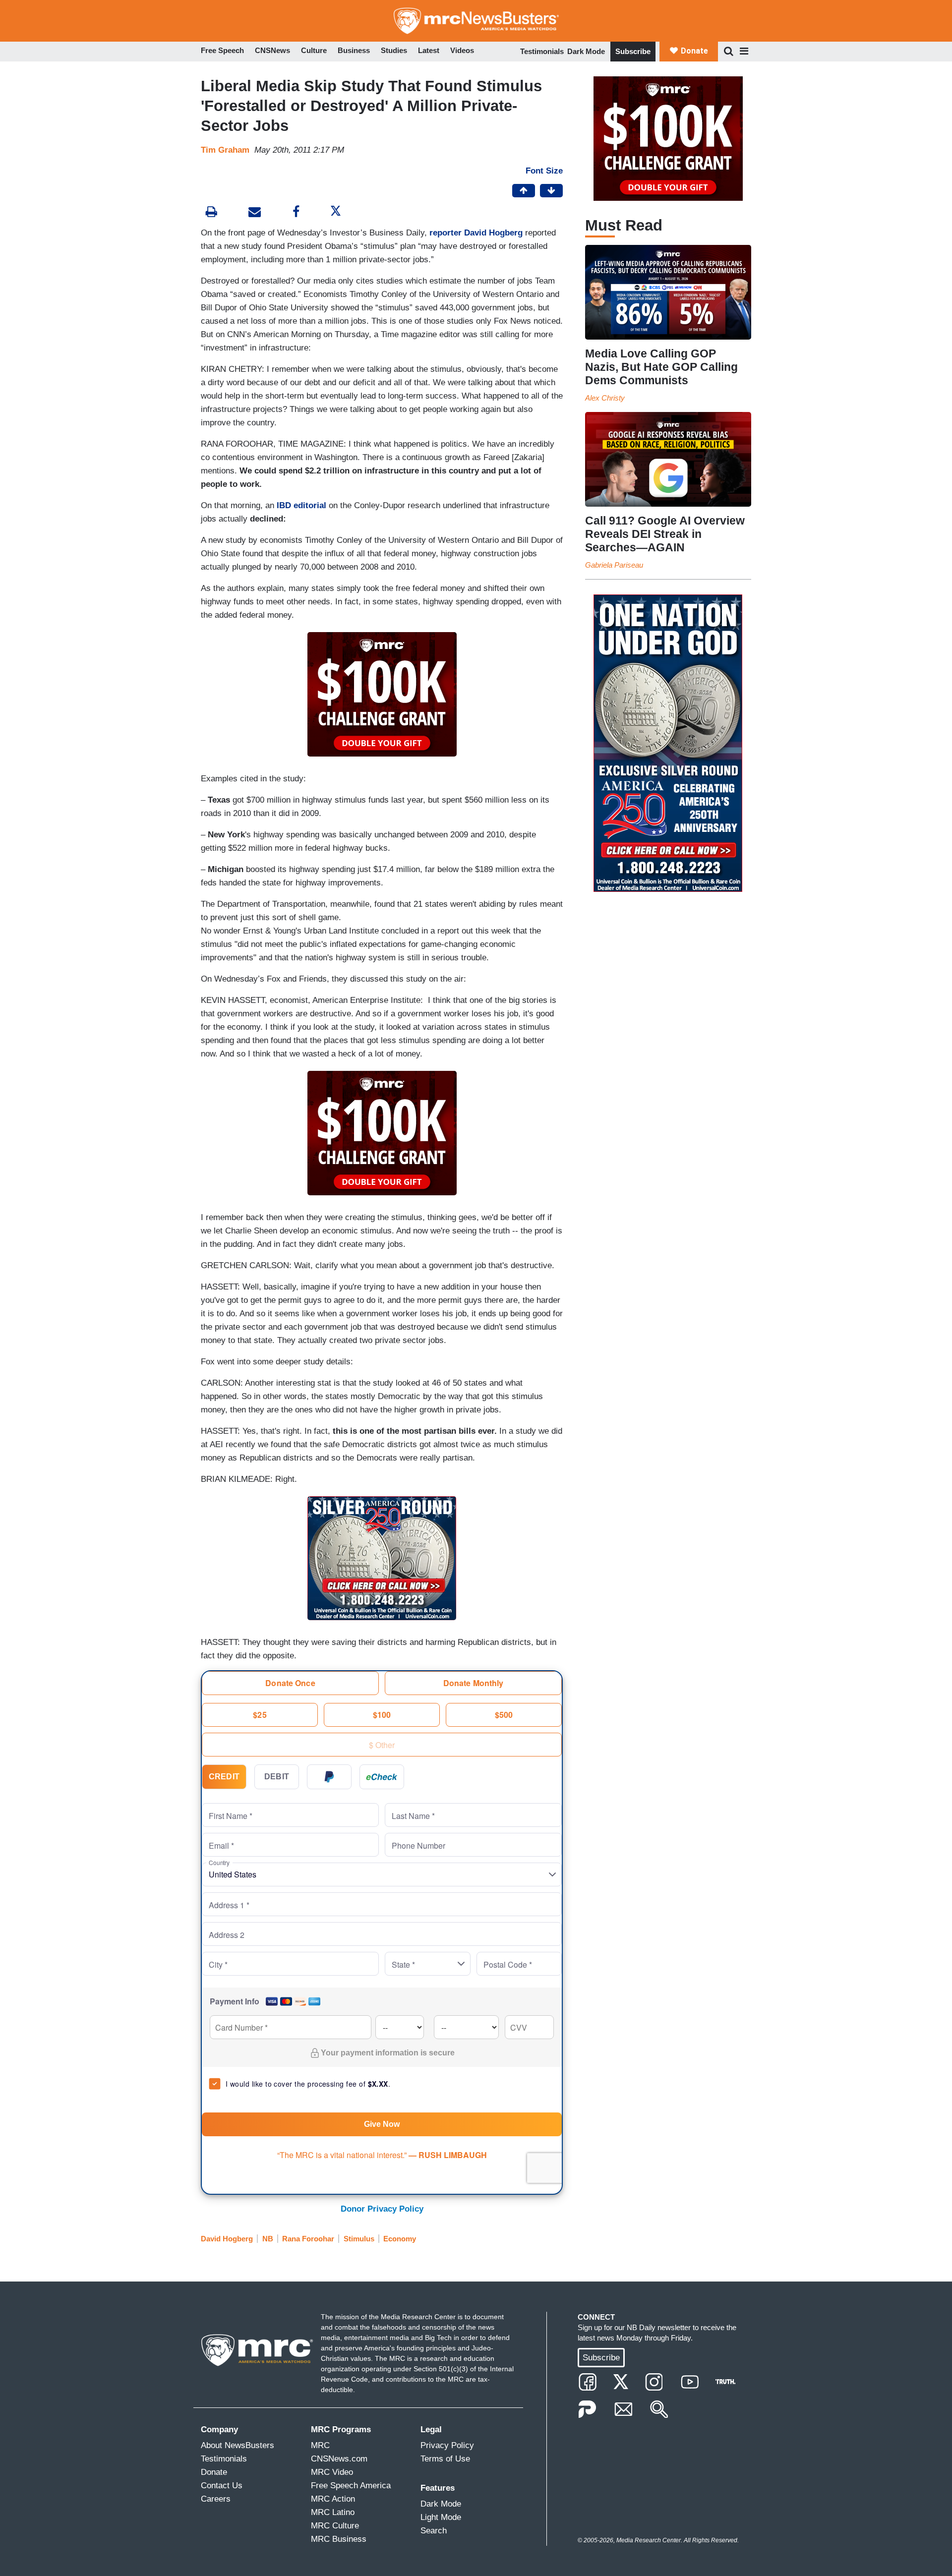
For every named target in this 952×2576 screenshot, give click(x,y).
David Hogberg (227, 2239)
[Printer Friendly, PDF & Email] (255, 213)
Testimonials (542, 51)
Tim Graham (225, 150)
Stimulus (359, 2239)
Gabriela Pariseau (614, 565)
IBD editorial (300, 505)
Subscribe (633, 51)
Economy (400, 2239)
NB (268, 2239)
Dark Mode (586, 51)
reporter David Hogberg (476, 233)
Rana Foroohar (308, 2239)
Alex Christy (605, 398)
